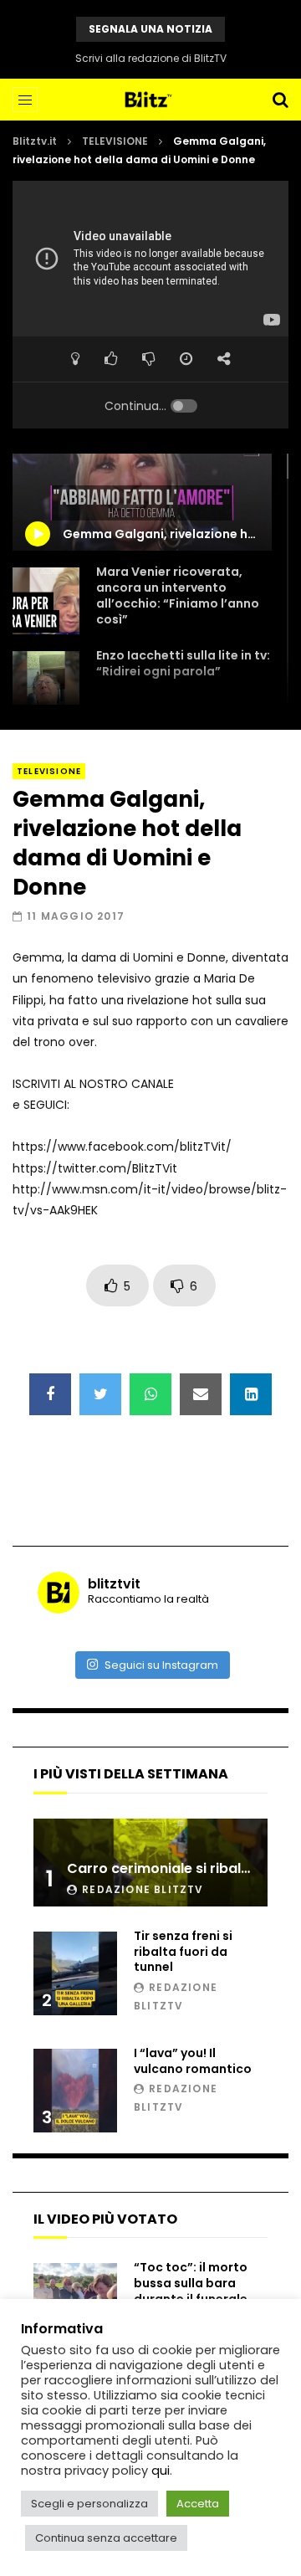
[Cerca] (280, 100)
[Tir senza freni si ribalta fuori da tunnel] (75, 1973)
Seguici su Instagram (161, 1665)
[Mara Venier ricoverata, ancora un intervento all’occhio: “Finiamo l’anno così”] (46, 601)
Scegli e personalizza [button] (89, 2504)
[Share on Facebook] (50, 1394)
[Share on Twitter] (100, 1394)
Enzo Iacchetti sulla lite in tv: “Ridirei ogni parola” (183, 663)
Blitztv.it (35, 141)
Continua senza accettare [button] (106, 2538)
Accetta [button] (198, 2504)
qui (161, 2471)
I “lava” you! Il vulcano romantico (193, 2061)
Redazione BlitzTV (143, 1889)
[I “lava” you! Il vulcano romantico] (75, 2091)
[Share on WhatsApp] (150, 1394)
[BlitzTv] (151, 100)
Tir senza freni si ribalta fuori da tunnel (183, 1952)
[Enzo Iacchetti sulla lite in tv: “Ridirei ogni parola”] (46, 685)
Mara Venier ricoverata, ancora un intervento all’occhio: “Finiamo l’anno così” (178, 595)
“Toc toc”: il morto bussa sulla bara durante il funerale (191, 2283)
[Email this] (201, 1394)
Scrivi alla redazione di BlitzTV (151, 58)
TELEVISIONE (115, 141)
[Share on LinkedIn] (251, 1394)
